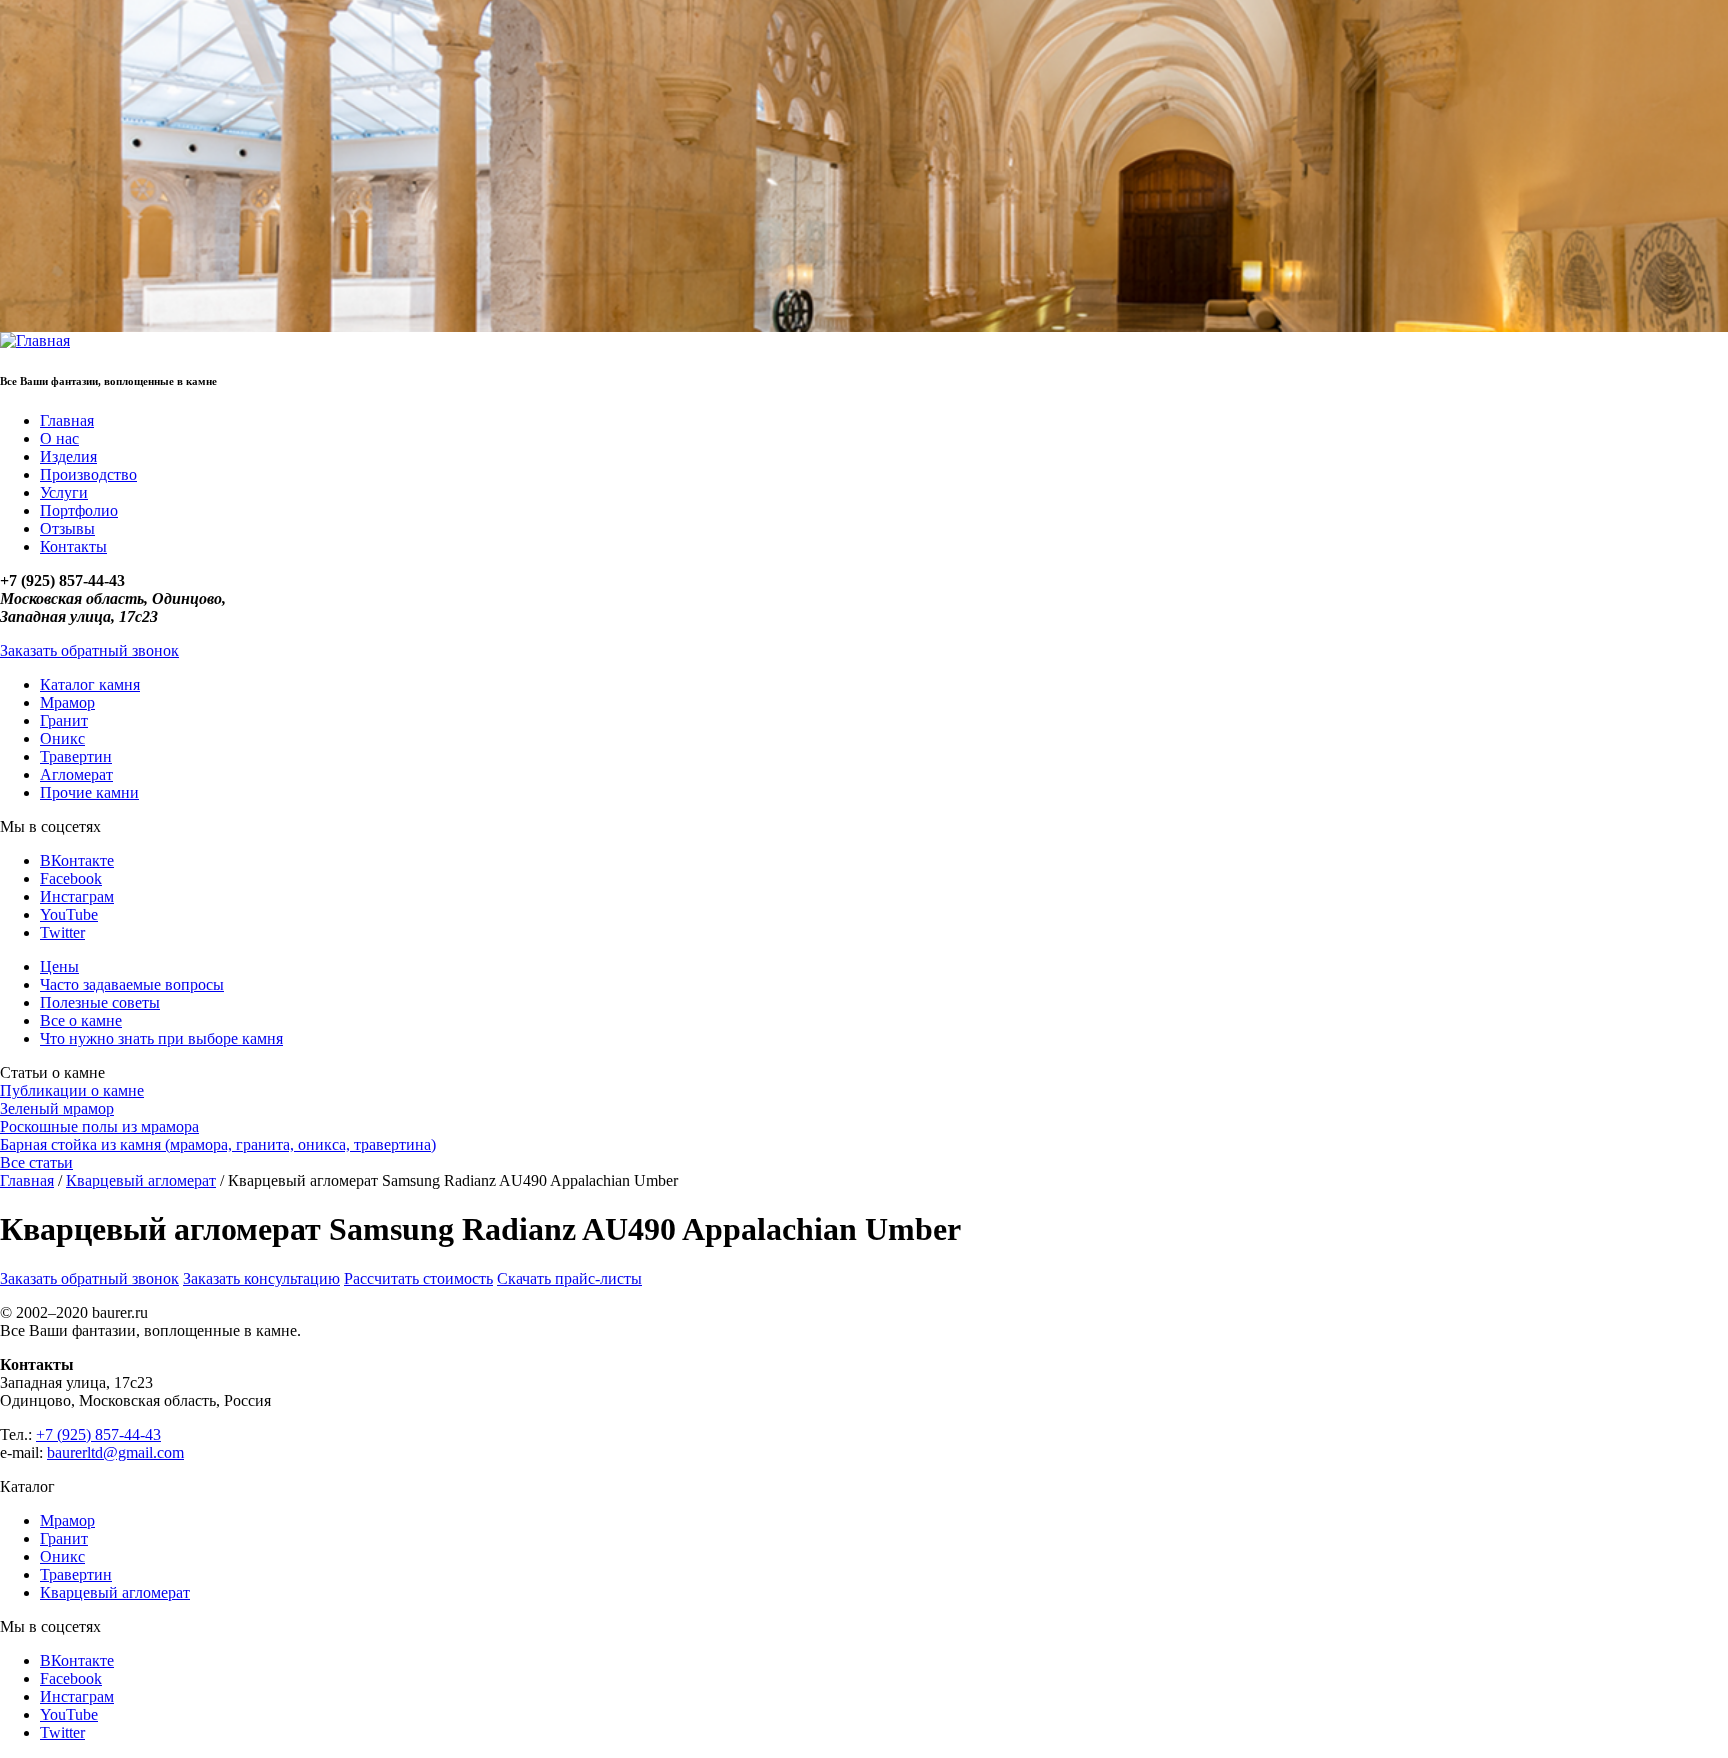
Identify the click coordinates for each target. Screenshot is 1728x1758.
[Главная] (35, 340)
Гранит (64, 720)
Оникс (62, 738)
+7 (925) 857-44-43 (98, 1434)
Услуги (64, 492)
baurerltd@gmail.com (115, 1452)
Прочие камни (89, 792)
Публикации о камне (72, 1090)
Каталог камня (90, 684)
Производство (88, 474)
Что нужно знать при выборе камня (161, 1038)
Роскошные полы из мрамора (99, 1126)
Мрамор (67, 702)
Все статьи (36, 1162)
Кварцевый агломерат (141, 1180)
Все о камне (81, 1020)
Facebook (71, 878)
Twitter (62, 932)
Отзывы (67, 528)
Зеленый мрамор (57, 1108)
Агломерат (76, 774)
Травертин (76, 756)
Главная (67, 420)
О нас (59, 438)
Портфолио (79, 510)
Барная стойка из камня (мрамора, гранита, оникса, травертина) (218, 1144)
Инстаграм (77, 896)
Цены (59, 966)
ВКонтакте (77, 860)
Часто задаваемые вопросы (132, 984)
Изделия (68, 456)
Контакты (73, 546)
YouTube (69, 914)
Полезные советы (100, 1002)
